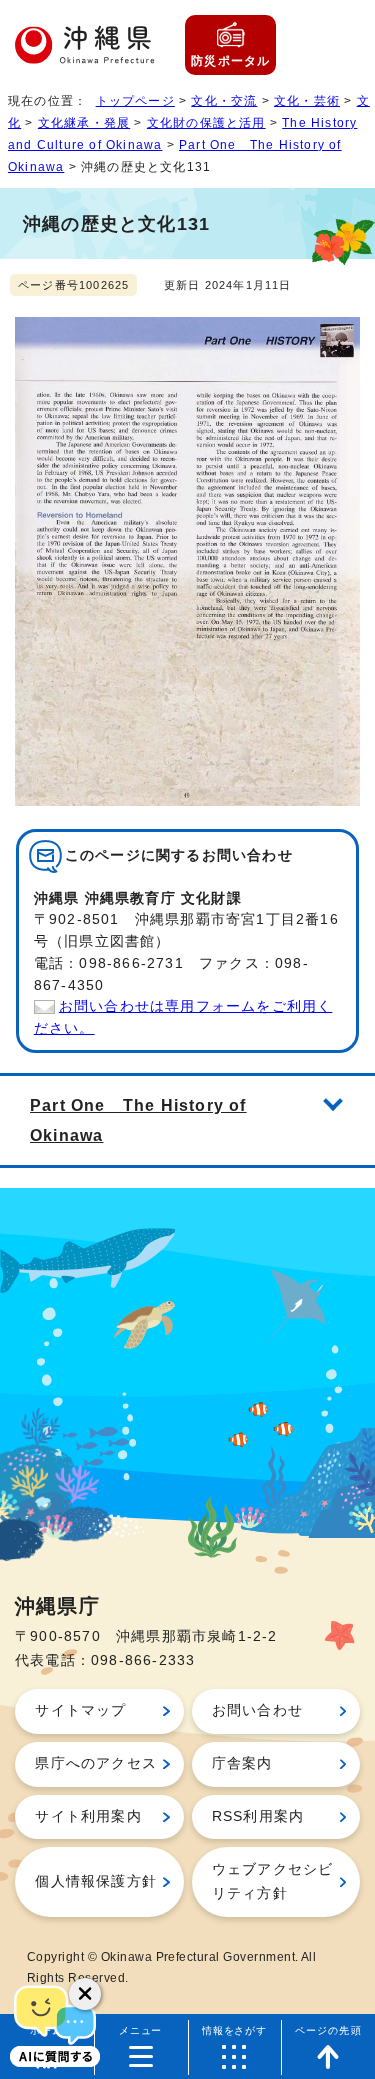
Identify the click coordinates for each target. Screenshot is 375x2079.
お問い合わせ (257, 1710)
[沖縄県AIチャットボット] (55, 2024)
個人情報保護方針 (96, 1881)
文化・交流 (224, 101)
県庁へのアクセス (96, 1763)
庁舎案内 (242, 1763)
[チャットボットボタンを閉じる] (85, 1994)
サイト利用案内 (88, 1816)
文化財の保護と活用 (206, 123)
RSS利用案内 (258, 1816)
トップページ (135, 101)
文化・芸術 (307, 101)
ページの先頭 (328, 2030)
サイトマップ (80, 1710)
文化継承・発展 (84, 123)
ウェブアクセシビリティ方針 (273, 1881)
